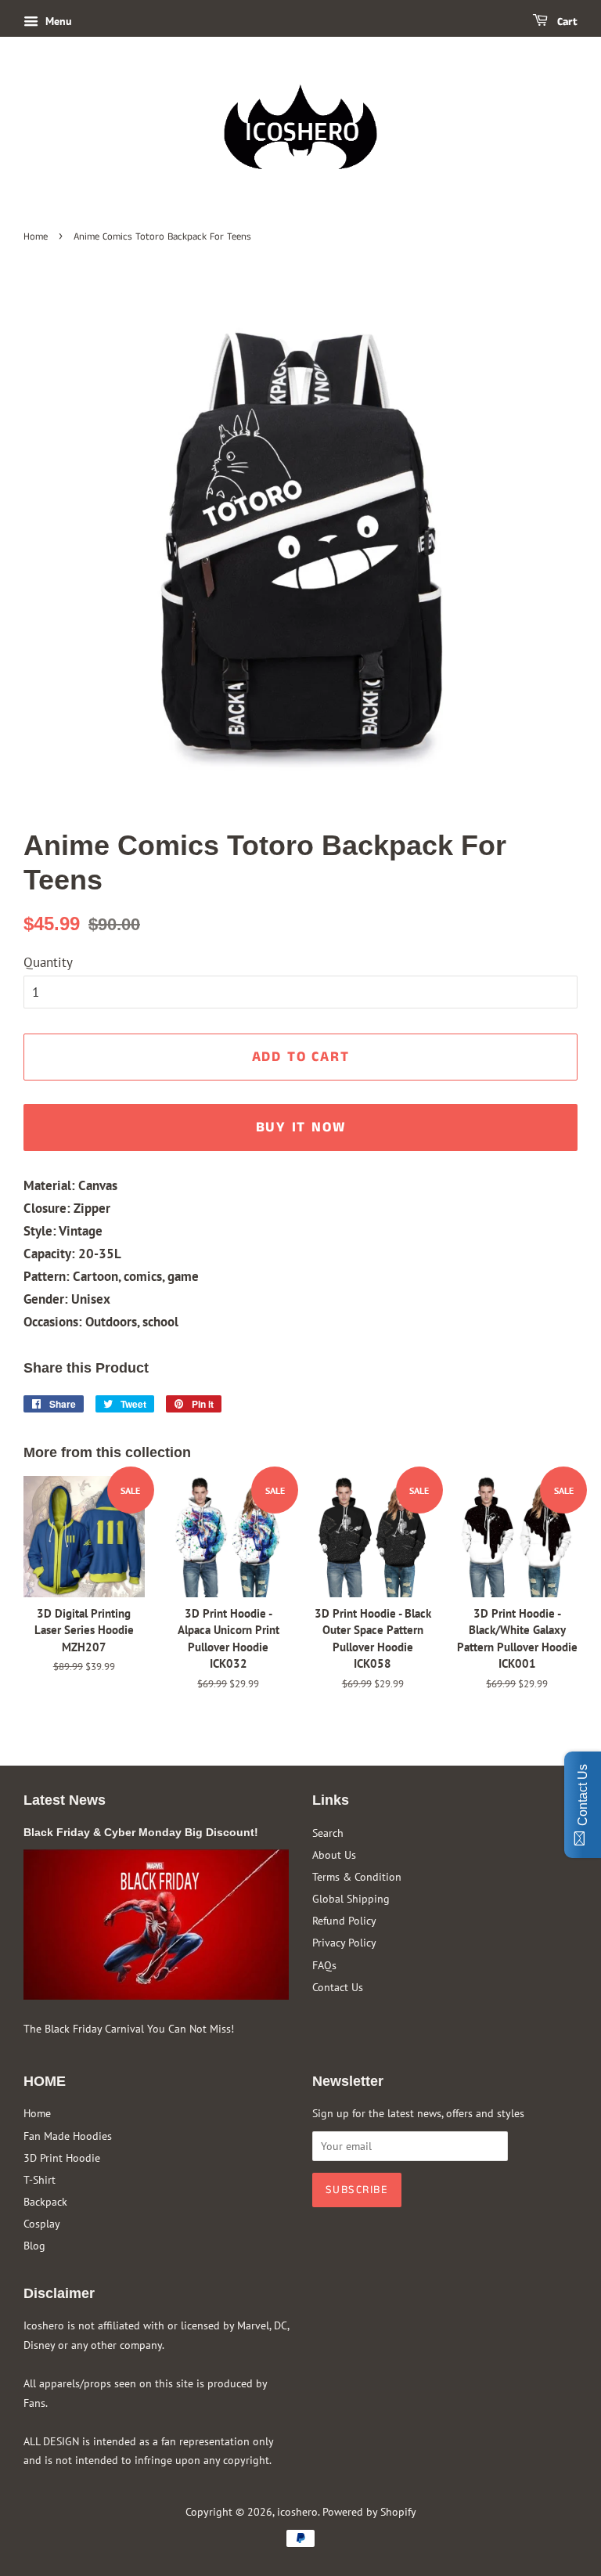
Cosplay (42, 2223)
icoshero (297, 2511)
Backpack (45, 2201)
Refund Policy (344, 1920)
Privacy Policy (344, 1942)
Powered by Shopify (369, 2511)
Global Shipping (351, 1898)
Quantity (48, 962)
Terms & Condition (357, 1876)
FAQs (324, 1965)
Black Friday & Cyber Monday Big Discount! (141, 1832)
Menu (57, 21)
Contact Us (338, 1987)
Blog (34, 2245)
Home (36, 236)
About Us (334, 1854)
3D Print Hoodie (62, 2157)
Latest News (65, 1800)
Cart (566, 22)
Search (328, 1833)
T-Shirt (40, 2179)
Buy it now (301, 1127)
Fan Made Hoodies (68, 2136)
